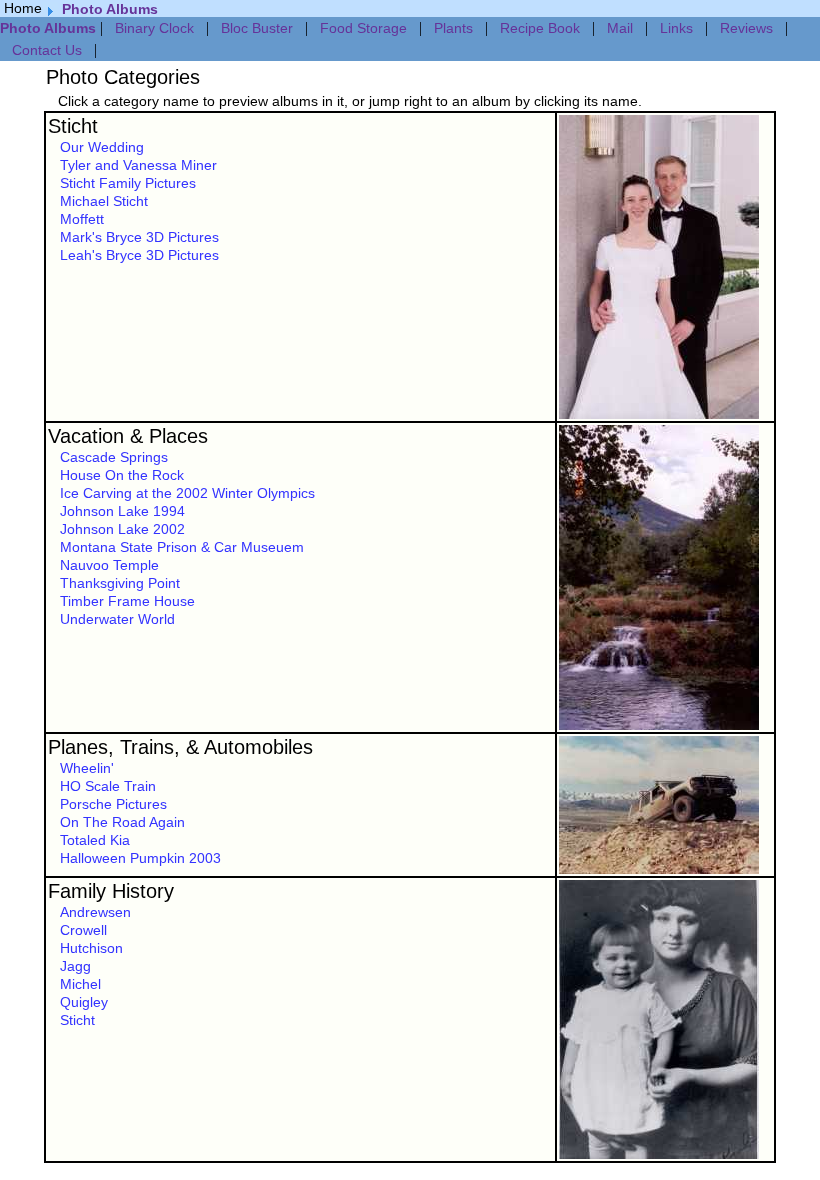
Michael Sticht (104, 201)
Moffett (82, 219)
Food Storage (363, 28)
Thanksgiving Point (120, 583)
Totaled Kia (95, 840)
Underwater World (117, 619)
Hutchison (91, 948)
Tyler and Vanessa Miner (138, 165)
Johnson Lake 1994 (122, 511)
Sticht (73, 126)
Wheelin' (87, 768)
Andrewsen (95, 912)
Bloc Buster (257, 28)
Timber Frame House (127, 601)
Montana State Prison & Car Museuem (182, 547)
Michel (80, 984)
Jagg (75, 966)
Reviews (746, 28)
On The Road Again (122, 822)
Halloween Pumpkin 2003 (140, 858)
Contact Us (47, 50)
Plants (453, 28)
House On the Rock (122, 475)
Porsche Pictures (113, 804)
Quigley (84, 1002)
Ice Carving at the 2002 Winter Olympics (187, 493)
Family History (111, 891)
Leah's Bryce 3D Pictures (139, 255)
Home (23, 8)
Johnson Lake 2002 (122, 529)
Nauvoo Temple (109, 565)
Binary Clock (154, 28)
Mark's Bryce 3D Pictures (139, 237)
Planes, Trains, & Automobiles (180, 747)
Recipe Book (540, 28)
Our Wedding (102, 147)
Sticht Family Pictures (128, 183)
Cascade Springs (114, 457)
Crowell (83, 930)
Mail (620, 28)
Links (676, 28)
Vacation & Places (128, 436)
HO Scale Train (108, 786)
